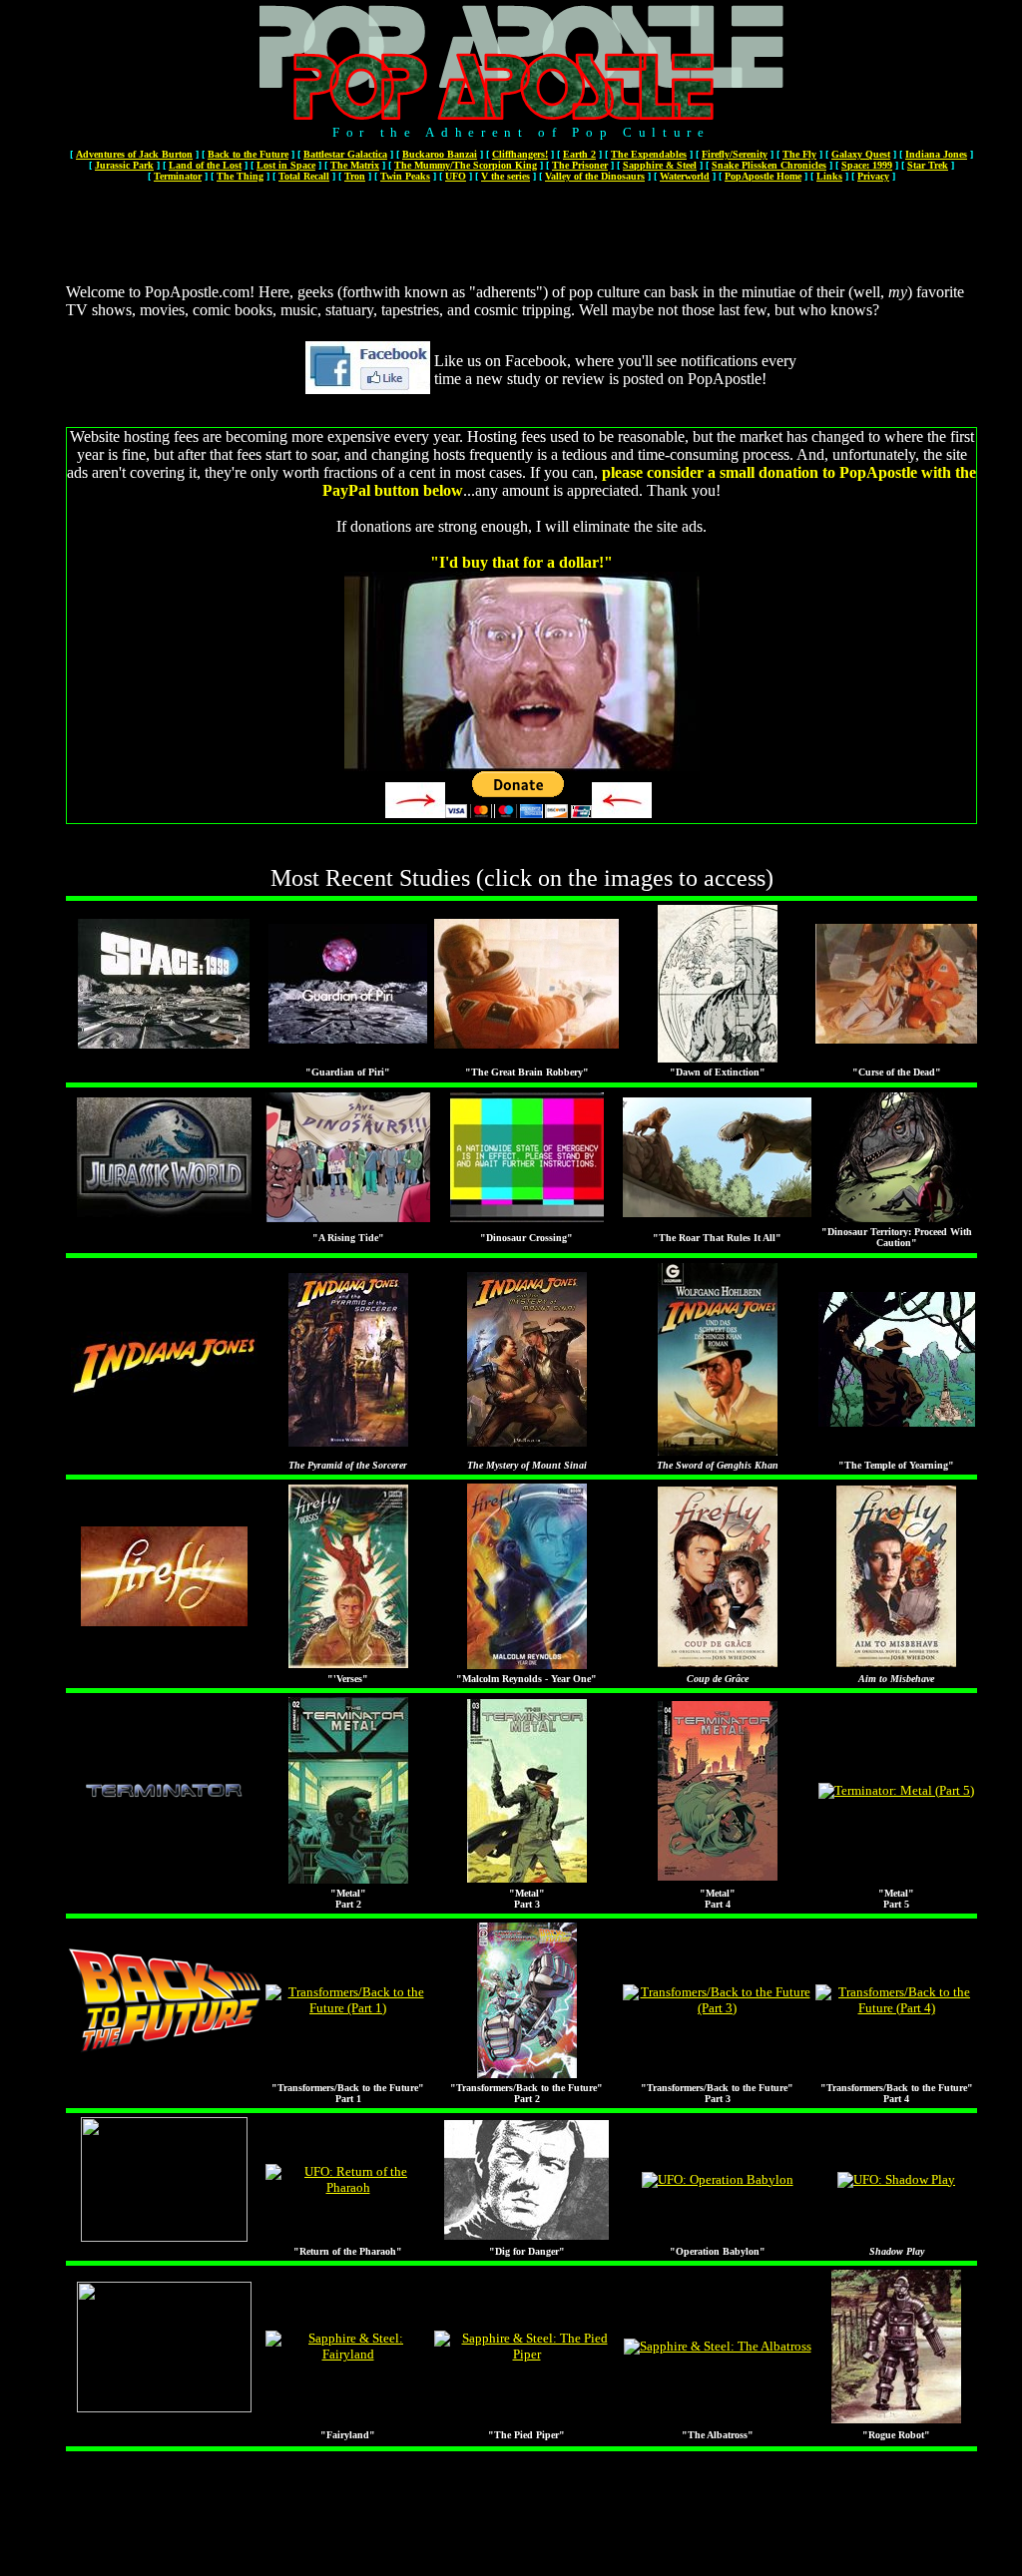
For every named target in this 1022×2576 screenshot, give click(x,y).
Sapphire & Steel (660, 165)
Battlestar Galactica (345, 154)
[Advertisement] (520, 230)
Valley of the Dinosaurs (595, 176)
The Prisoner (580, 165)
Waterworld (685, 176)
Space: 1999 (867, 165)
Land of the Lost (205, 165)
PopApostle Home (763, 176)
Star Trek (928, 165)
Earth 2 (579, 154)
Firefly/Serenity (735, 154)
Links (829, 176)
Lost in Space (286, 165)
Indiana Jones (936, 154)
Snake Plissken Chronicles (769, 165)
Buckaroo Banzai (440, 154)
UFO (456, 176)
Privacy (873, 176)
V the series (506, 176)
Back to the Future (248, 154)
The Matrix (355, 165)
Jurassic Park (124, 165)
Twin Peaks (405, 176)
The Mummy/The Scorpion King (466, 165)
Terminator (178, 176)
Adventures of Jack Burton (134, 154)
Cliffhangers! (520, 154)
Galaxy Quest (861, 154)
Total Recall (304, 176)
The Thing (240, 176)
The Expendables (649, 154)
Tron (355, 176)
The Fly (799, 154)
